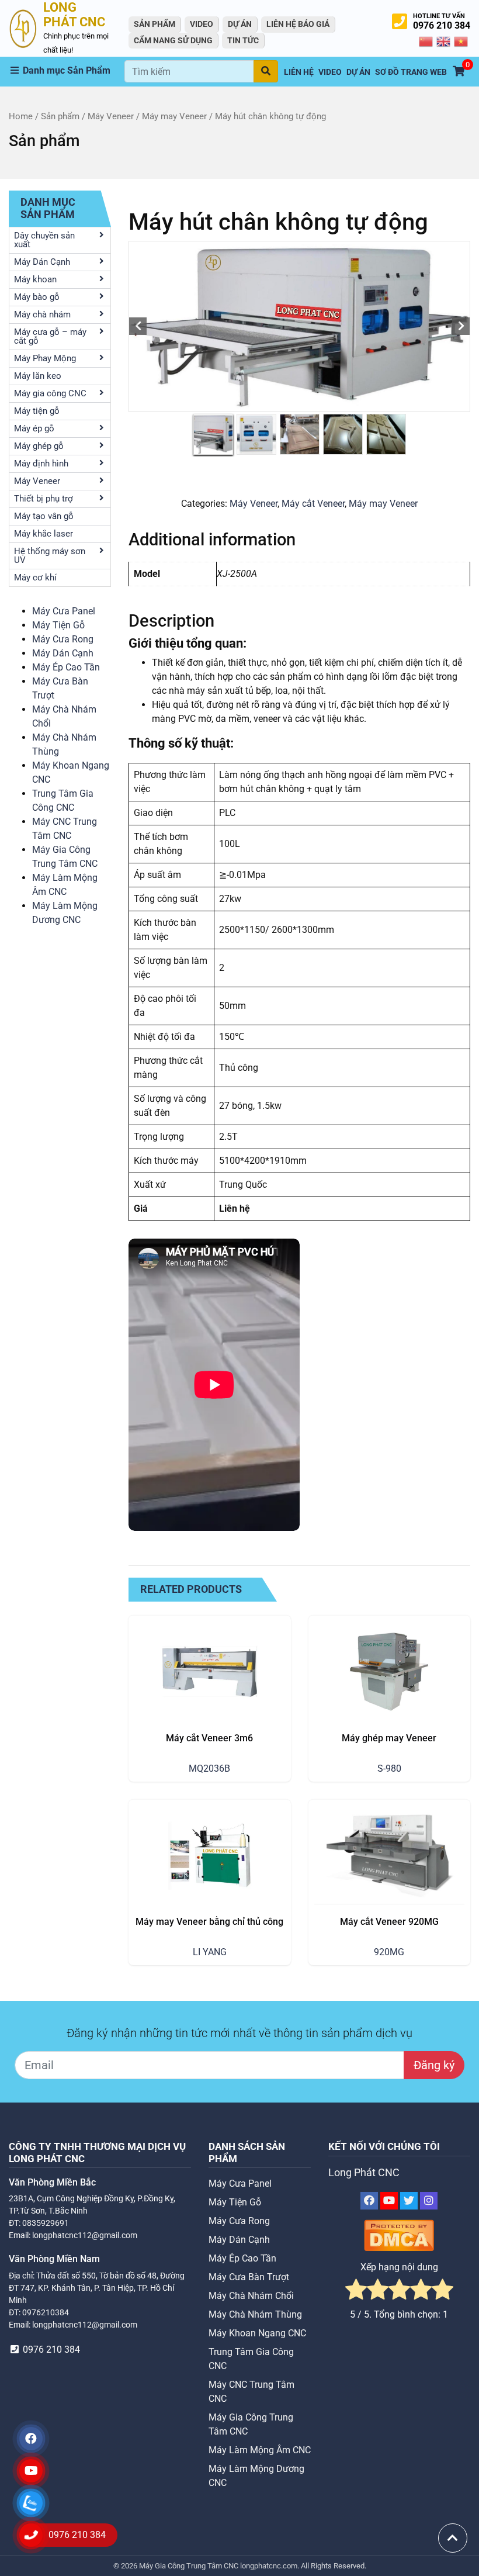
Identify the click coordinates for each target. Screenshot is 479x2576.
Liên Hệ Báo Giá (298, 24)
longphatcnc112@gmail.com (85, 2235)
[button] (67, 71)
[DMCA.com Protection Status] (399, 2235)
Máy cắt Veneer (313, 504)
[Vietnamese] (461, 41)
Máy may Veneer (174, 116)
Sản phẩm (60, 116)
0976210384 (46, 2312)
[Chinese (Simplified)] (426, 41)
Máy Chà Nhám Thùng (255, 2314)
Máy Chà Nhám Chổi (251, 2296)
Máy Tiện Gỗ (58, 625)
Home (21, 116)
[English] (444, 41)
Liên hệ (299, 72)
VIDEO (202, 24)
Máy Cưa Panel (64, 611)
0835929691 (46, 2223)
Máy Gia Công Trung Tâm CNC (190, 2566)
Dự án (240, 24)
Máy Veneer (111, 116)
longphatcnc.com (269, 2566)
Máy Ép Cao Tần (66, 667)
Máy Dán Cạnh (63, 653)
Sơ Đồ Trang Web (411, 72)
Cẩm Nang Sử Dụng (173, 40)
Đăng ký (434, 2065)
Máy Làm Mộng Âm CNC (260, 2450)
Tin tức (243, 40)
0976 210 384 (442, 25)
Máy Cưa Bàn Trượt (249, 2277)
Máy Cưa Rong (63, 639)
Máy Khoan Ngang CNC (257, 2333)
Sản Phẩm (155, 24)
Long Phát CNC (364, 2173)
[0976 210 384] (31, 2535)
